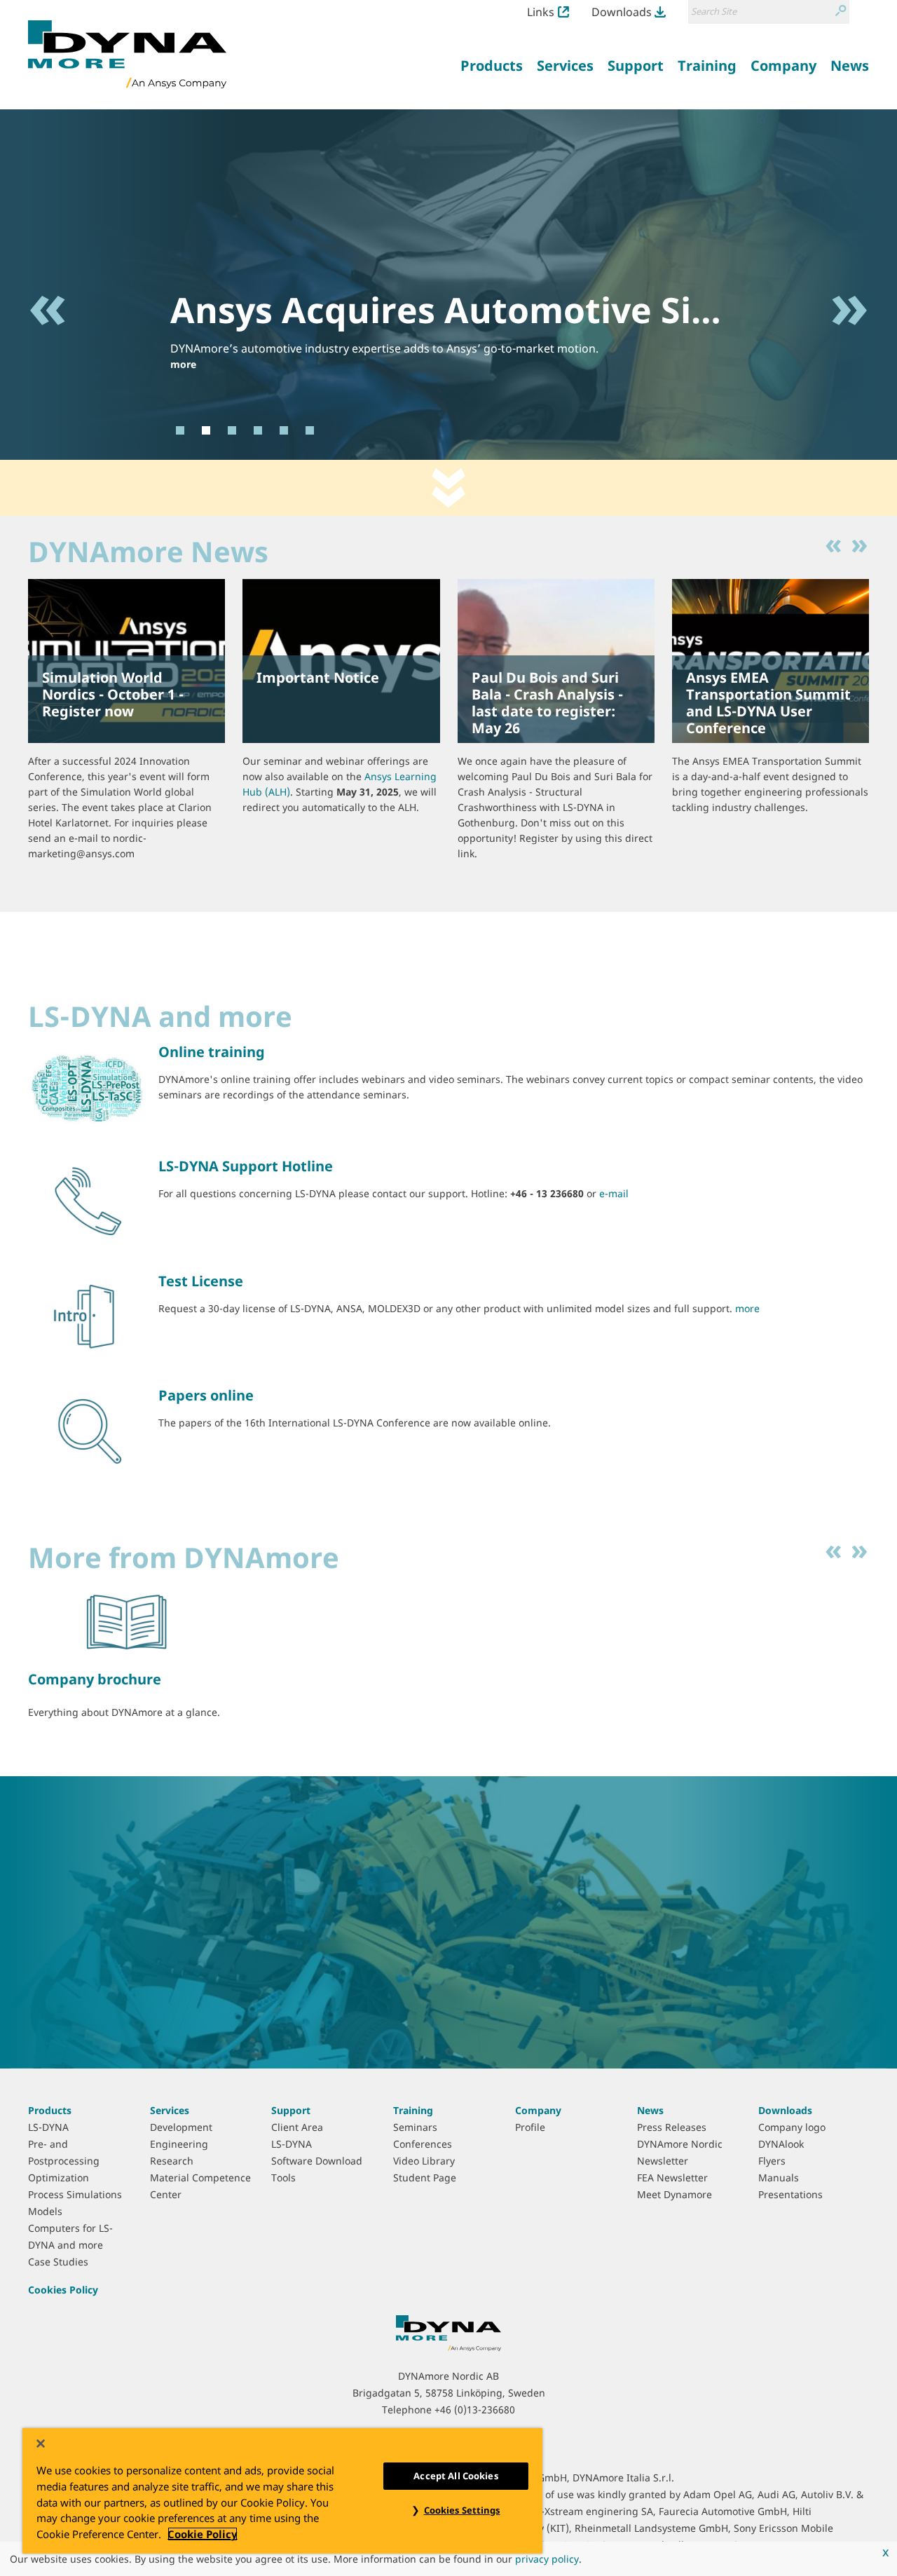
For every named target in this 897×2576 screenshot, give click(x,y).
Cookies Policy (63, 2290)
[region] (282, 2491)
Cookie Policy (203, 2534)
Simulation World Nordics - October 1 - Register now (113, 694)
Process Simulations (75, 2194)
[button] (48, 368)
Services (170, 2110)
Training (413, 2110)
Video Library (424, 2161)
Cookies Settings (462, 2510)
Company (538, 2110)
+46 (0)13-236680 (475, 2410)
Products (50, 2110)
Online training (212, 1052)
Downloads (622, 12)
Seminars (415, 2127)
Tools (283, 2178)
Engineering (179, 2144)
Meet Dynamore (675, 2194)
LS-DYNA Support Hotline (246, 1166)
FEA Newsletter (672, 2178)
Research (172, 2161)
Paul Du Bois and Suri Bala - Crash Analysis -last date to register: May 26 (547, 703)
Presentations (790, 2194)
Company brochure (95, 1679)
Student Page (425, 2178)
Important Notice (318, 677)
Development (181, 2127)
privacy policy (547, 2559)
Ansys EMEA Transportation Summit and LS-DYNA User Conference (768, 703)
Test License (201, 1281)
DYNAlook (781, 2144)
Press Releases (672, 2127)
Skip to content (448, 488)
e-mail (614, 1193)
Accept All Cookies (456, 2476)
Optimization (59, 2178)
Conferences (423, 2144)
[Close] (41, 2444)
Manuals (779, 2178)
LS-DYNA (48, 2127)
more (183, 364)
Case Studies (58, 2262)
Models (45, 2211)
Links (541, 12)
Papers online (206, 1395)
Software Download (317, 2161)
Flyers (772, 2161)
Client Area (297, 2127)
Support (291, 2110)
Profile (530, 2127)
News (650, 2110)
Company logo (792, 2127)
